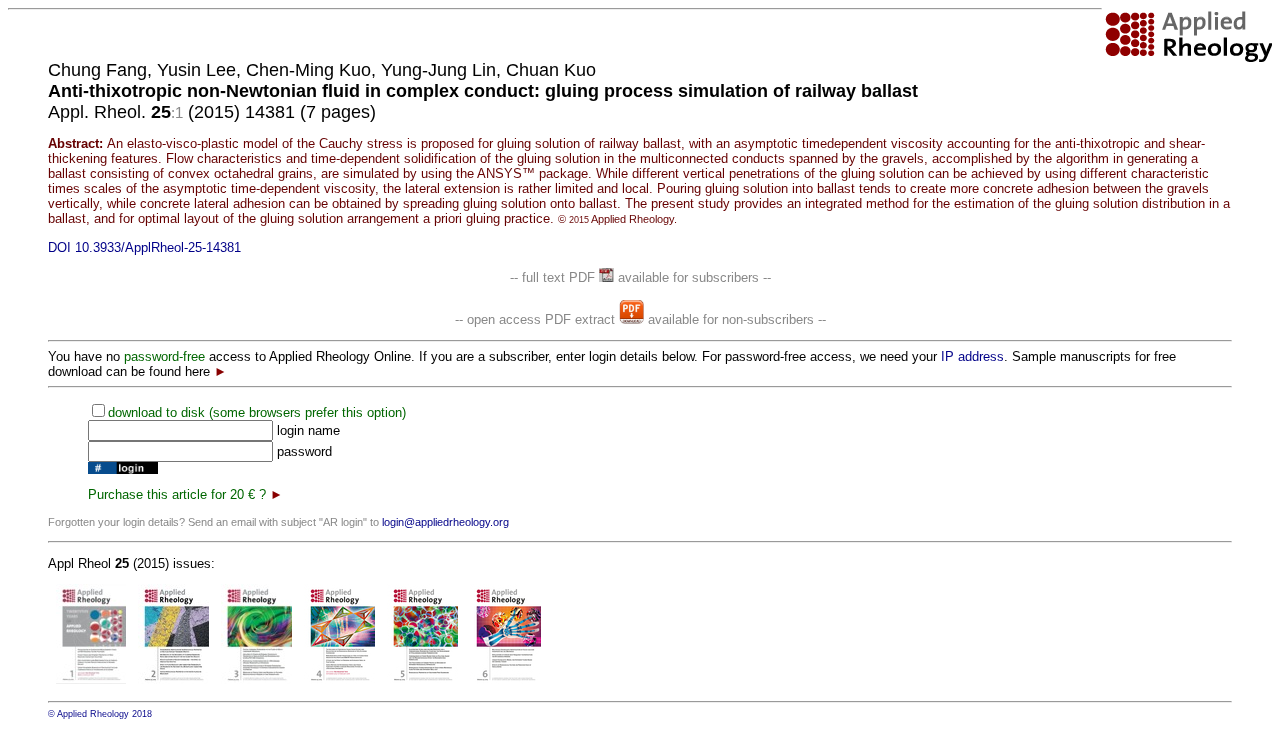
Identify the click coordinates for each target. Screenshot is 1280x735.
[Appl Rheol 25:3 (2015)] (256, 679)
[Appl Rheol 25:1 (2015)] (91, 679)
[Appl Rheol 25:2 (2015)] (173, 679)
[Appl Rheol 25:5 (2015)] (422, 679)
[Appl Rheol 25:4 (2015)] (339, 679)
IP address (972, 356)
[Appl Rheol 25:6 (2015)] (505, 679)
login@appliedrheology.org (445, 522)
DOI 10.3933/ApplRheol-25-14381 (144, 247)
